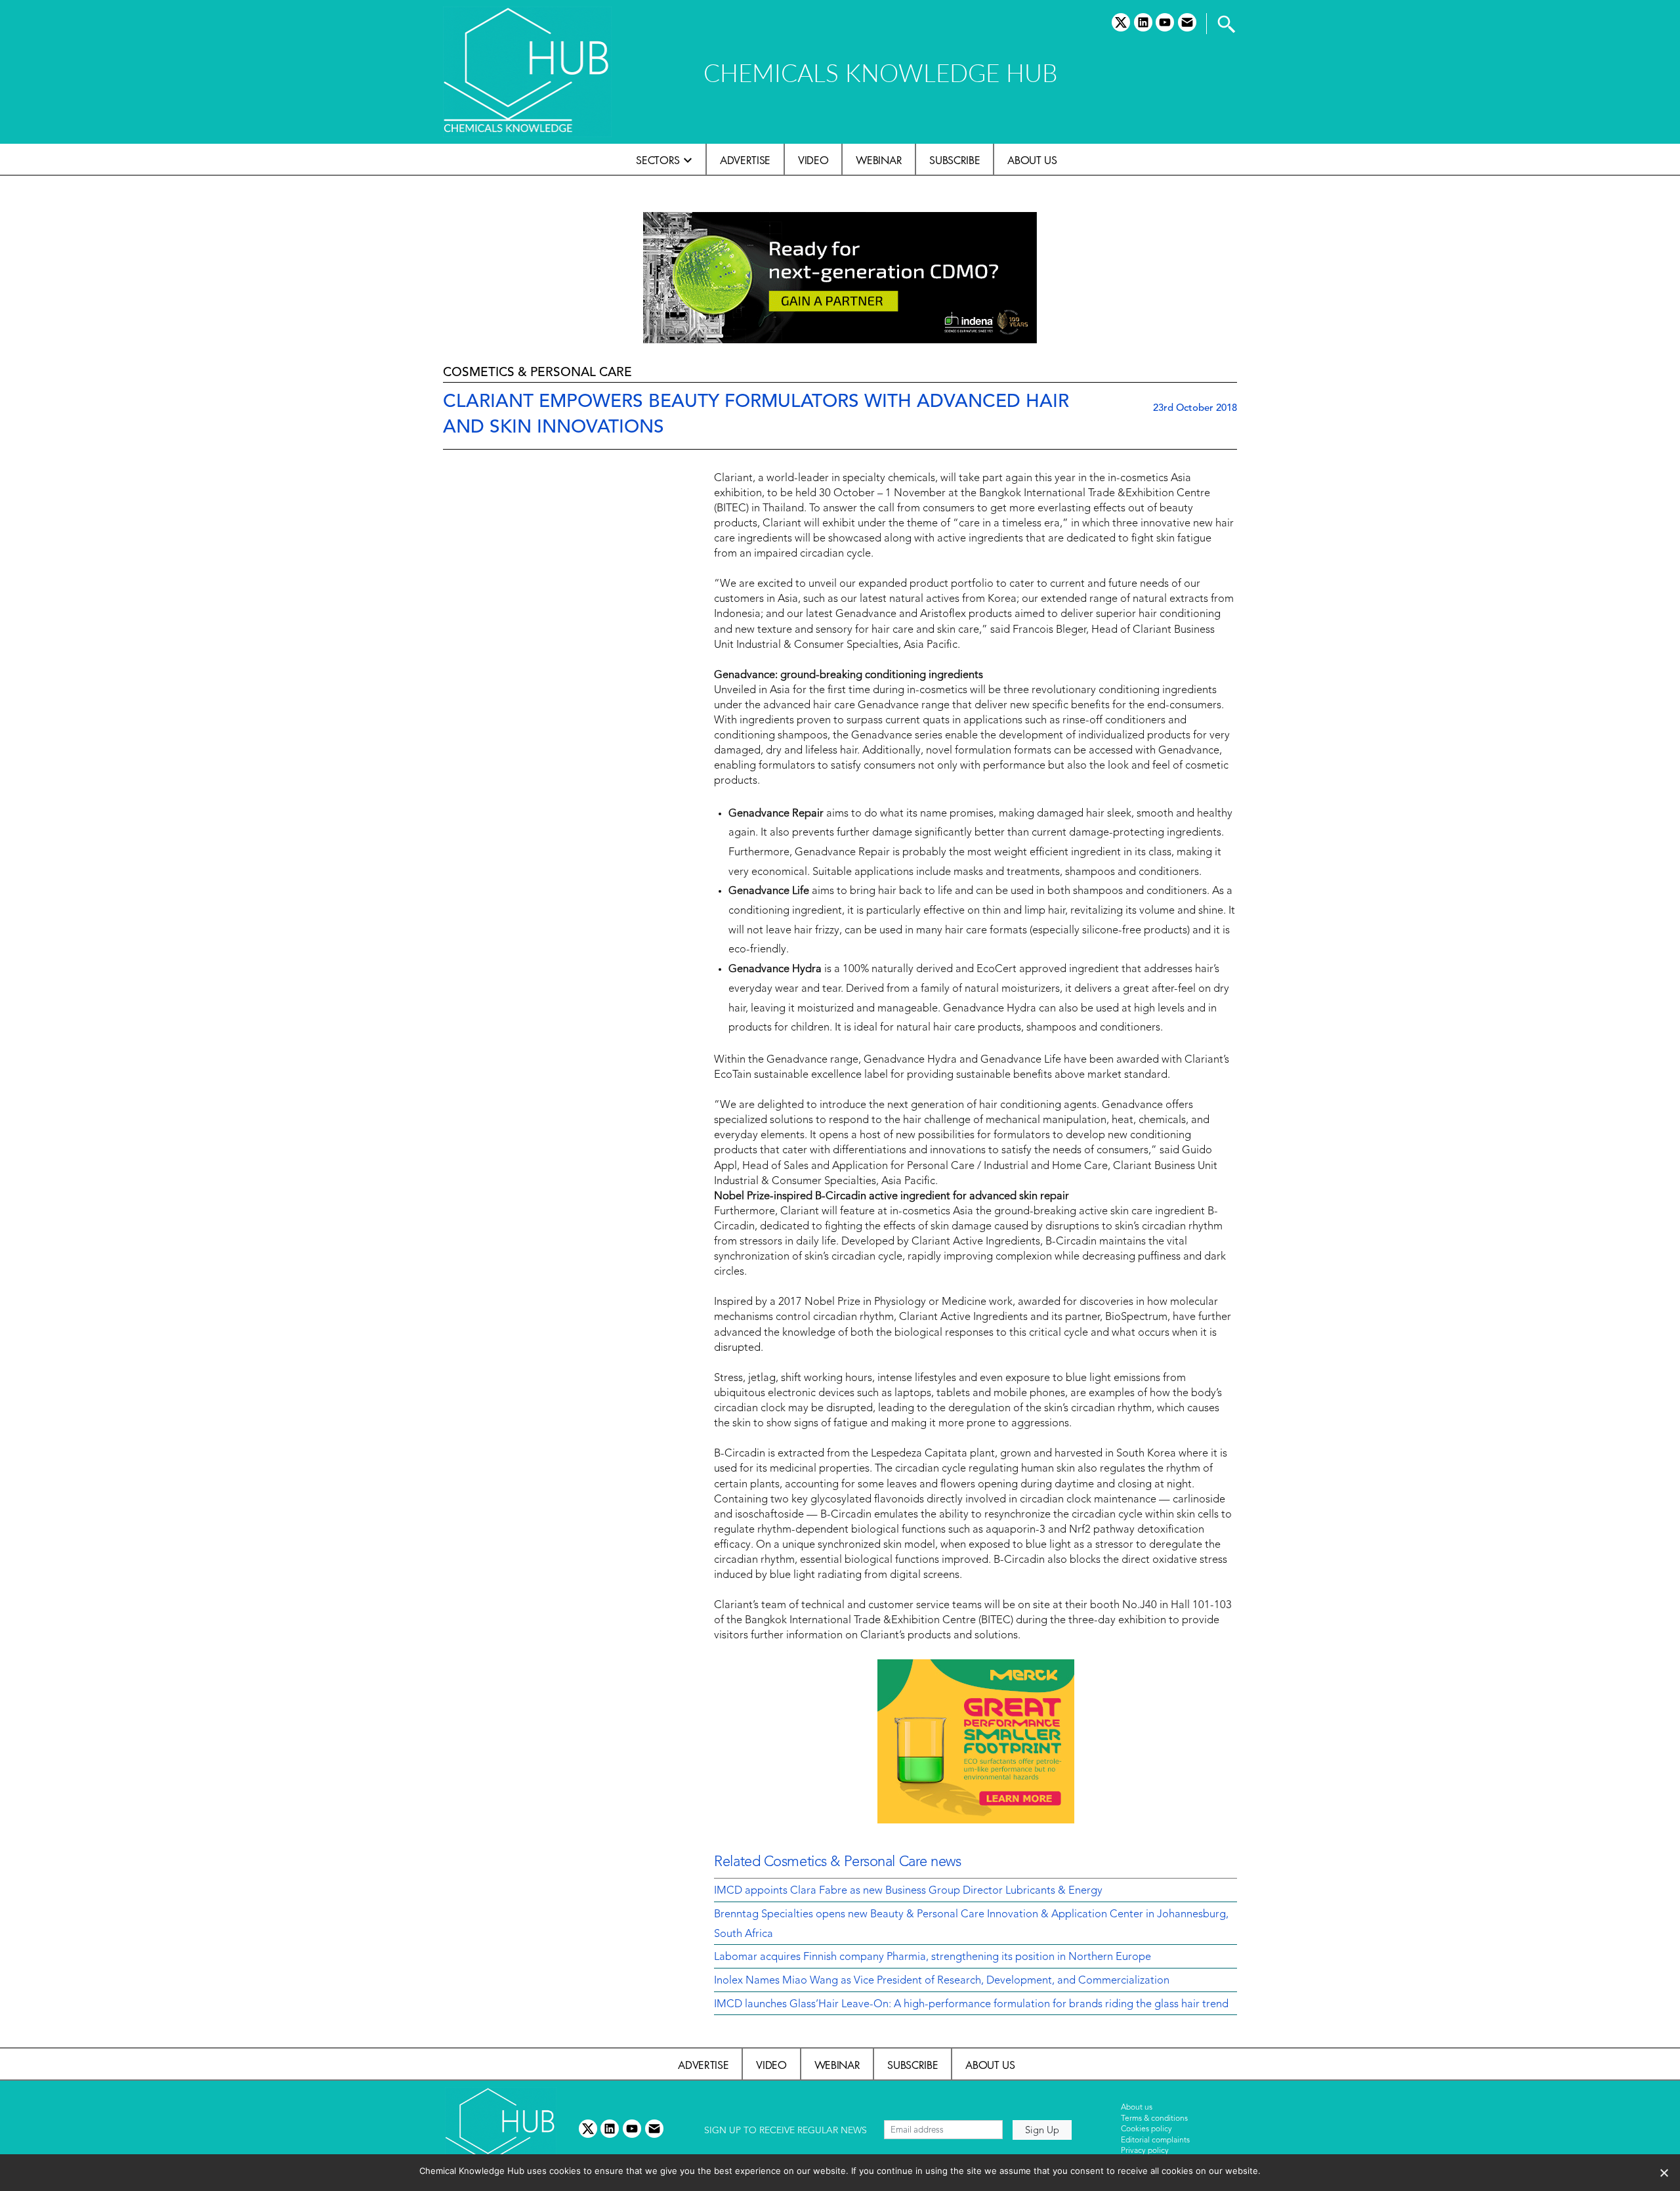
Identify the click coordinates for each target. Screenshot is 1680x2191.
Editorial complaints (1155, 2140)
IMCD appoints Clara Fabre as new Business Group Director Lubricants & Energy (908, 1891)
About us (1032, 160)
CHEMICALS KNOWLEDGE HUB (880, 73)
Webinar (879, 160)
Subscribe (955, 160)
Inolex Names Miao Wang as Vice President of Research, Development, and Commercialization (942, 1981)
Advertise (745, 160)
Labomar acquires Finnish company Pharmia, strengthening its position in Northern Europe (933, 1957)
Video (813, 160)
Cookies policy (1146, 2129)
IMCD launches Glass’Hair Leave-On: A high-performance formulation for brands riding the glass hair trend (971, 2005)
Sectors (658, 160)
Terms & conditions (1154, 2119)
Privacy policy (1145, 2151)
